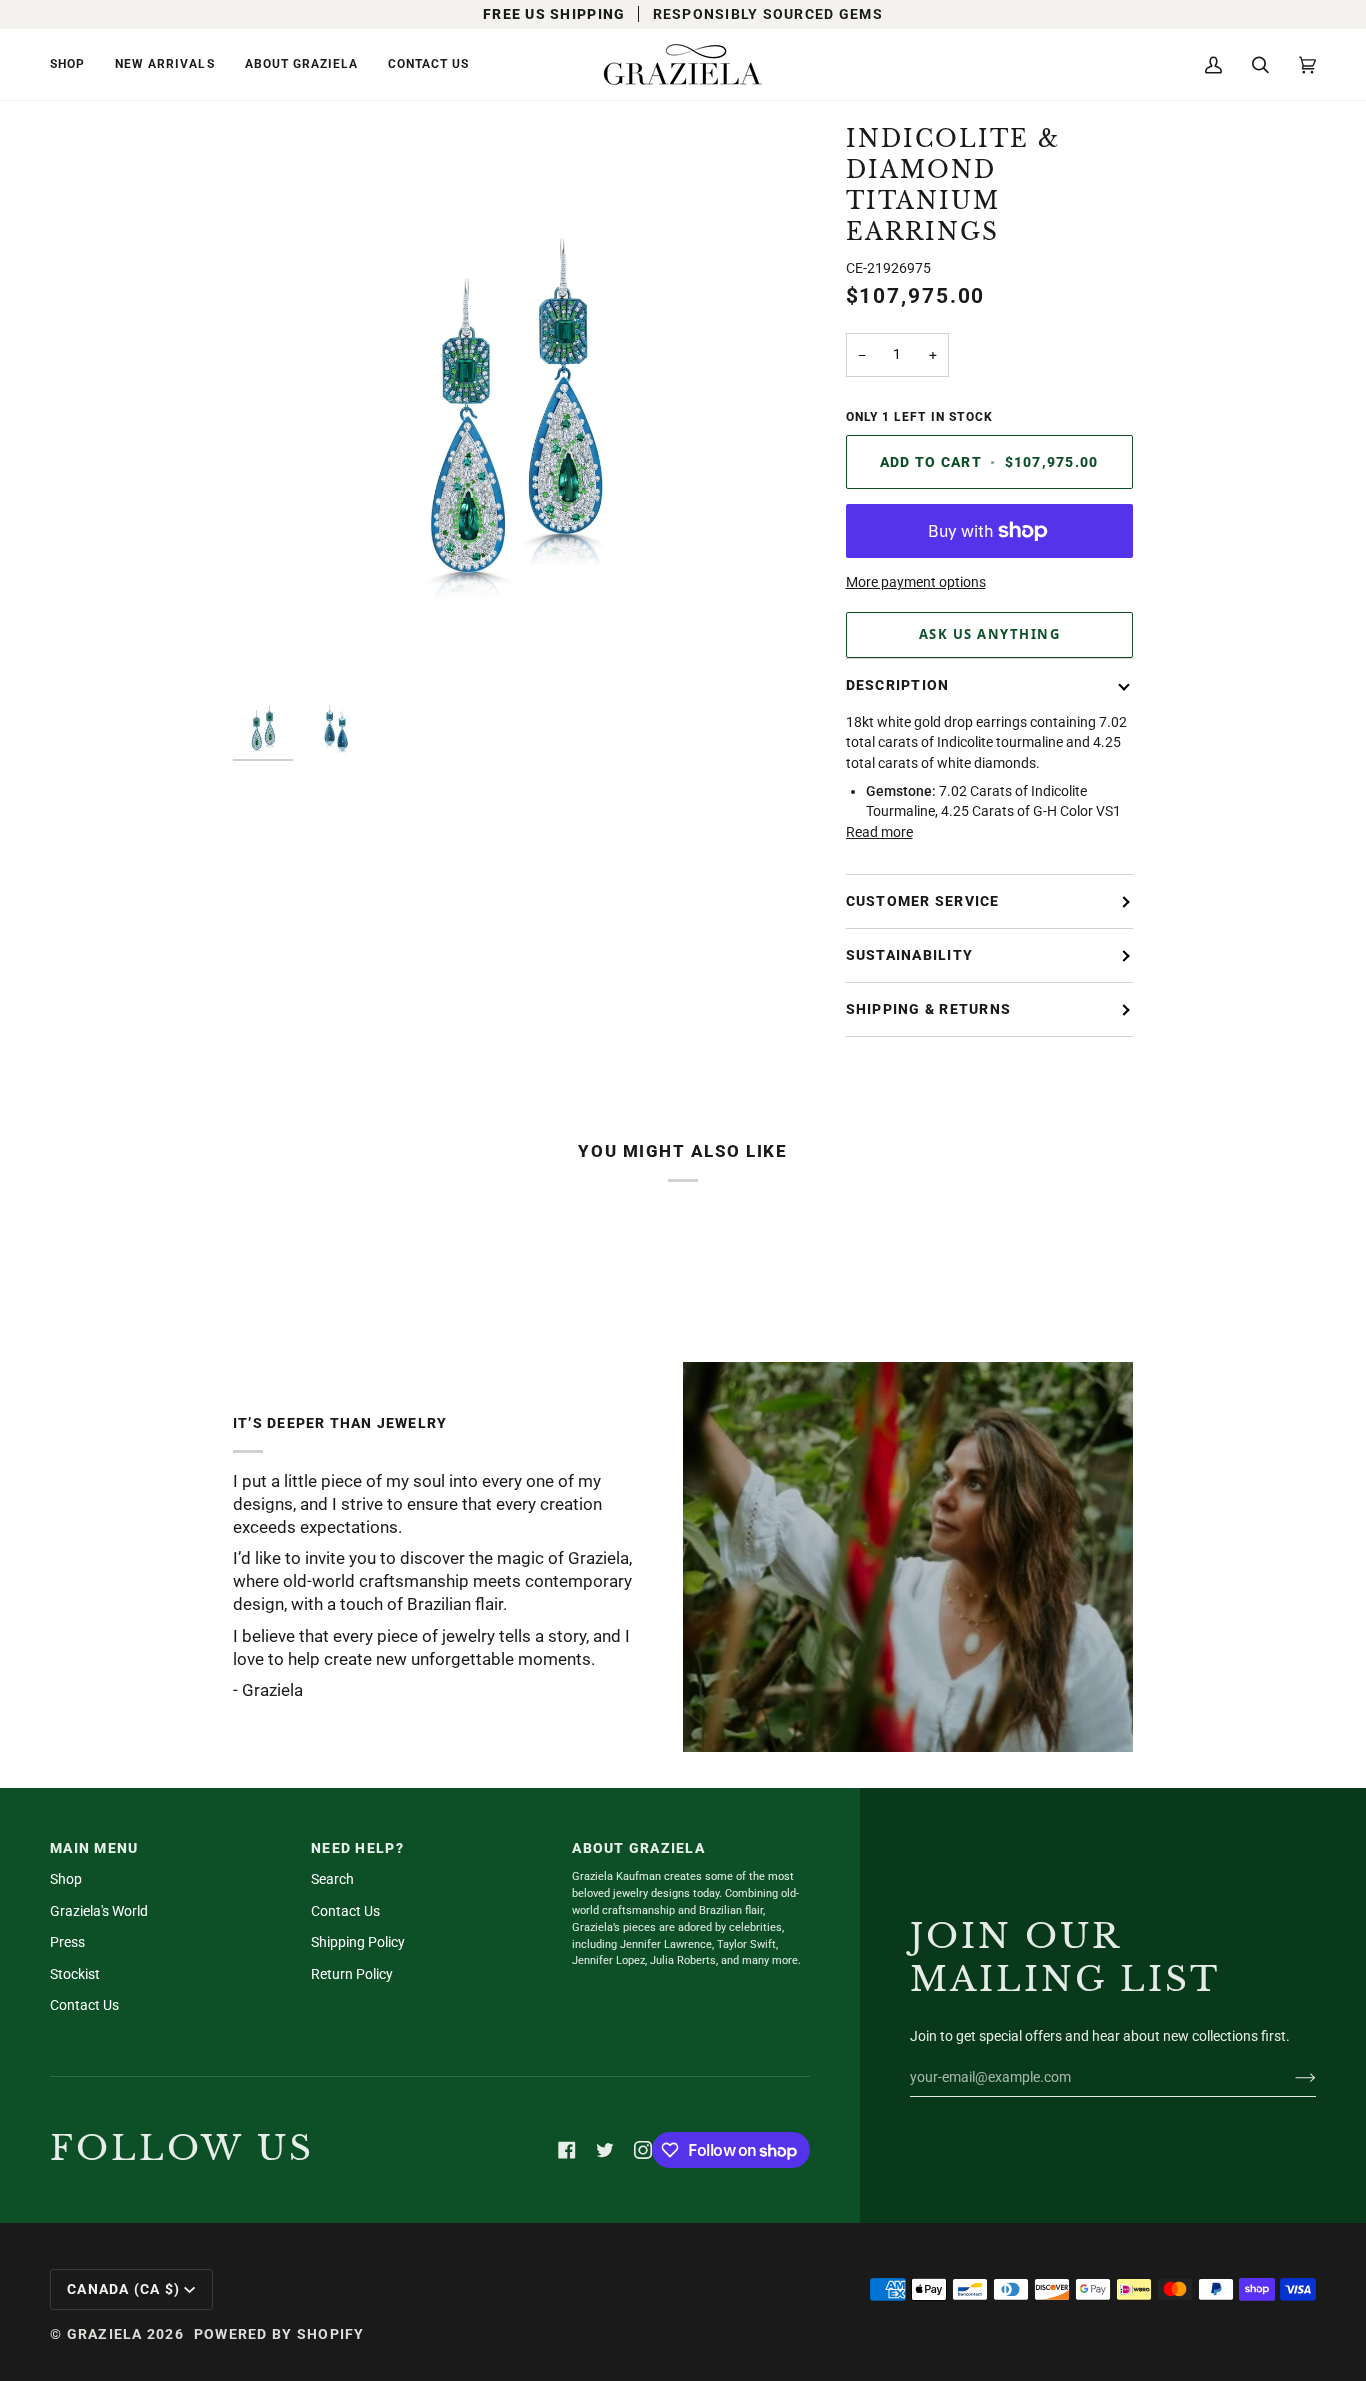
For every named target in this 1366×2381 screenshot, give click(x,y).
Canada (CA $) (123, 2289)
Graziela (105, 2334)
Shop (66, 1879)
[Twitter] (605, 2150)
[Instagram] (643, 2150)
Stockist (75, 1974)
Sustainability (910, 955)
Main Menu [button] (94, 1848)
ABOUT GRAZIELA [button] (638, 1848)
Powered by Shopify (279, 2334)
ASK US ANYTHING (990, 634)
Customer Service (923, 901)
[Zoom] (270, 649)
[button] (75, 64)
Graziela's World (99, 1911)
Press (67, 1942)
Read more (879, 832)
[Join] (1289, 2077)
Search (332, 1879)
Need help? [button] (357, 1848)
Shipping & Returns (929, 1009)
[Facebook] (567, 2150)
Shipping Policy (358, 1942)
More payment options (916, 582)
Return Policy (352, 1974)
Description (898, 685)
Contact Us (84, 2005)
